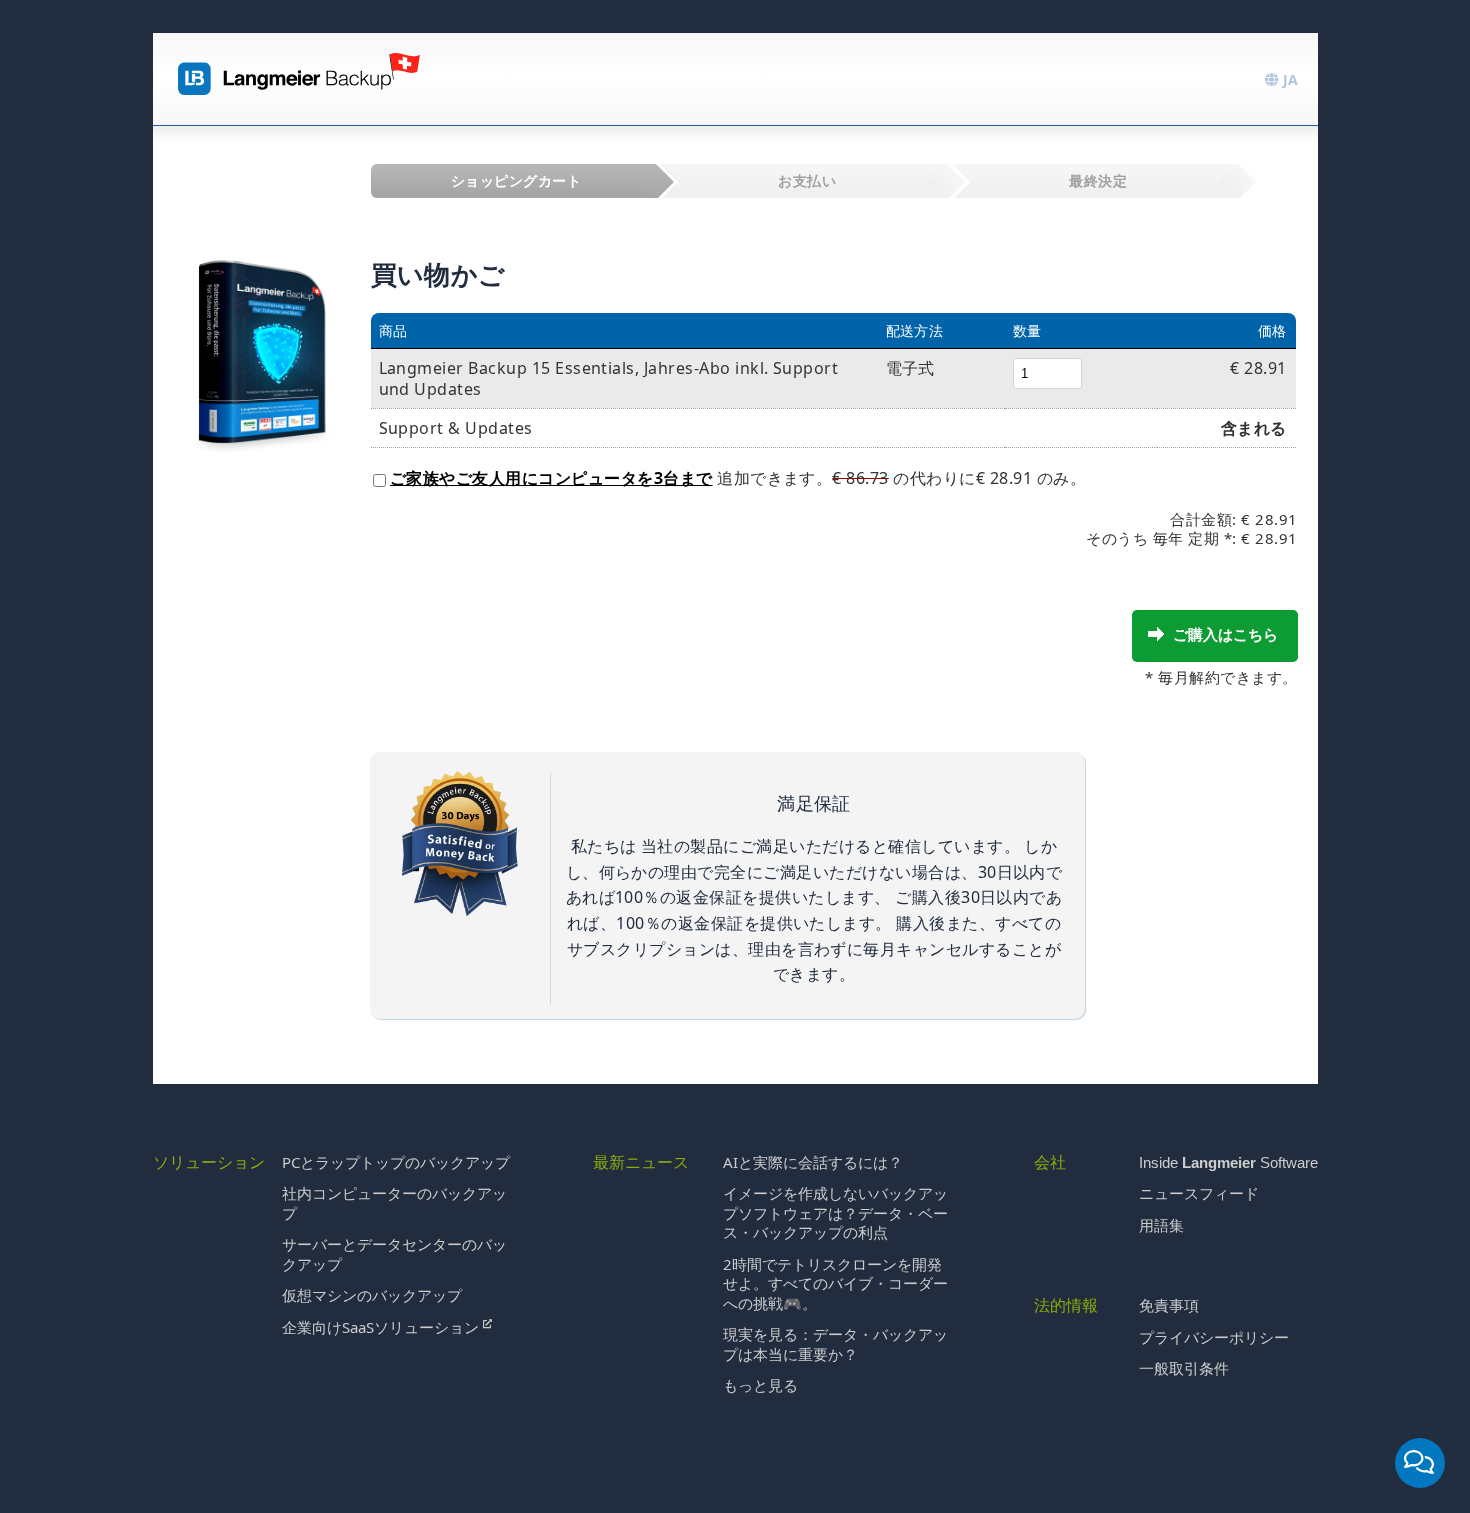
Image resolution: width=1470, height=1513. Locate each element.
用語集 (1161, 1225)
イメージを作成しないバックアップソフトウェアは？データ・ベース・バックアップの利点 (835, 1212)
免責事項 (1169, 1305)
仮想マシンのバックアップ (372, 1295)
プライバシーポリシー (1214, 1337)
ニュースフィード (1199, 1193)
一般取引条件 (1184, 1368)
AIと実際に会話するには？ (813, 1162)
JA (1288, 79)
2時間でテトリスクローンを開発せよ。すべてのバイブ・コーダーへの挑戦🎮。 (835, 1283)
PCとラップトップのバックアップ (396, 1162)
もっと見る (760, 1385)
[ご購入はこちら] (1156, 634)
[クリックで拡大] (262, 332)
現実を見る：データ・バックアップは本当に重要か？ (835, 1344)
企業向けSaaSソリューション (382, 1327)
